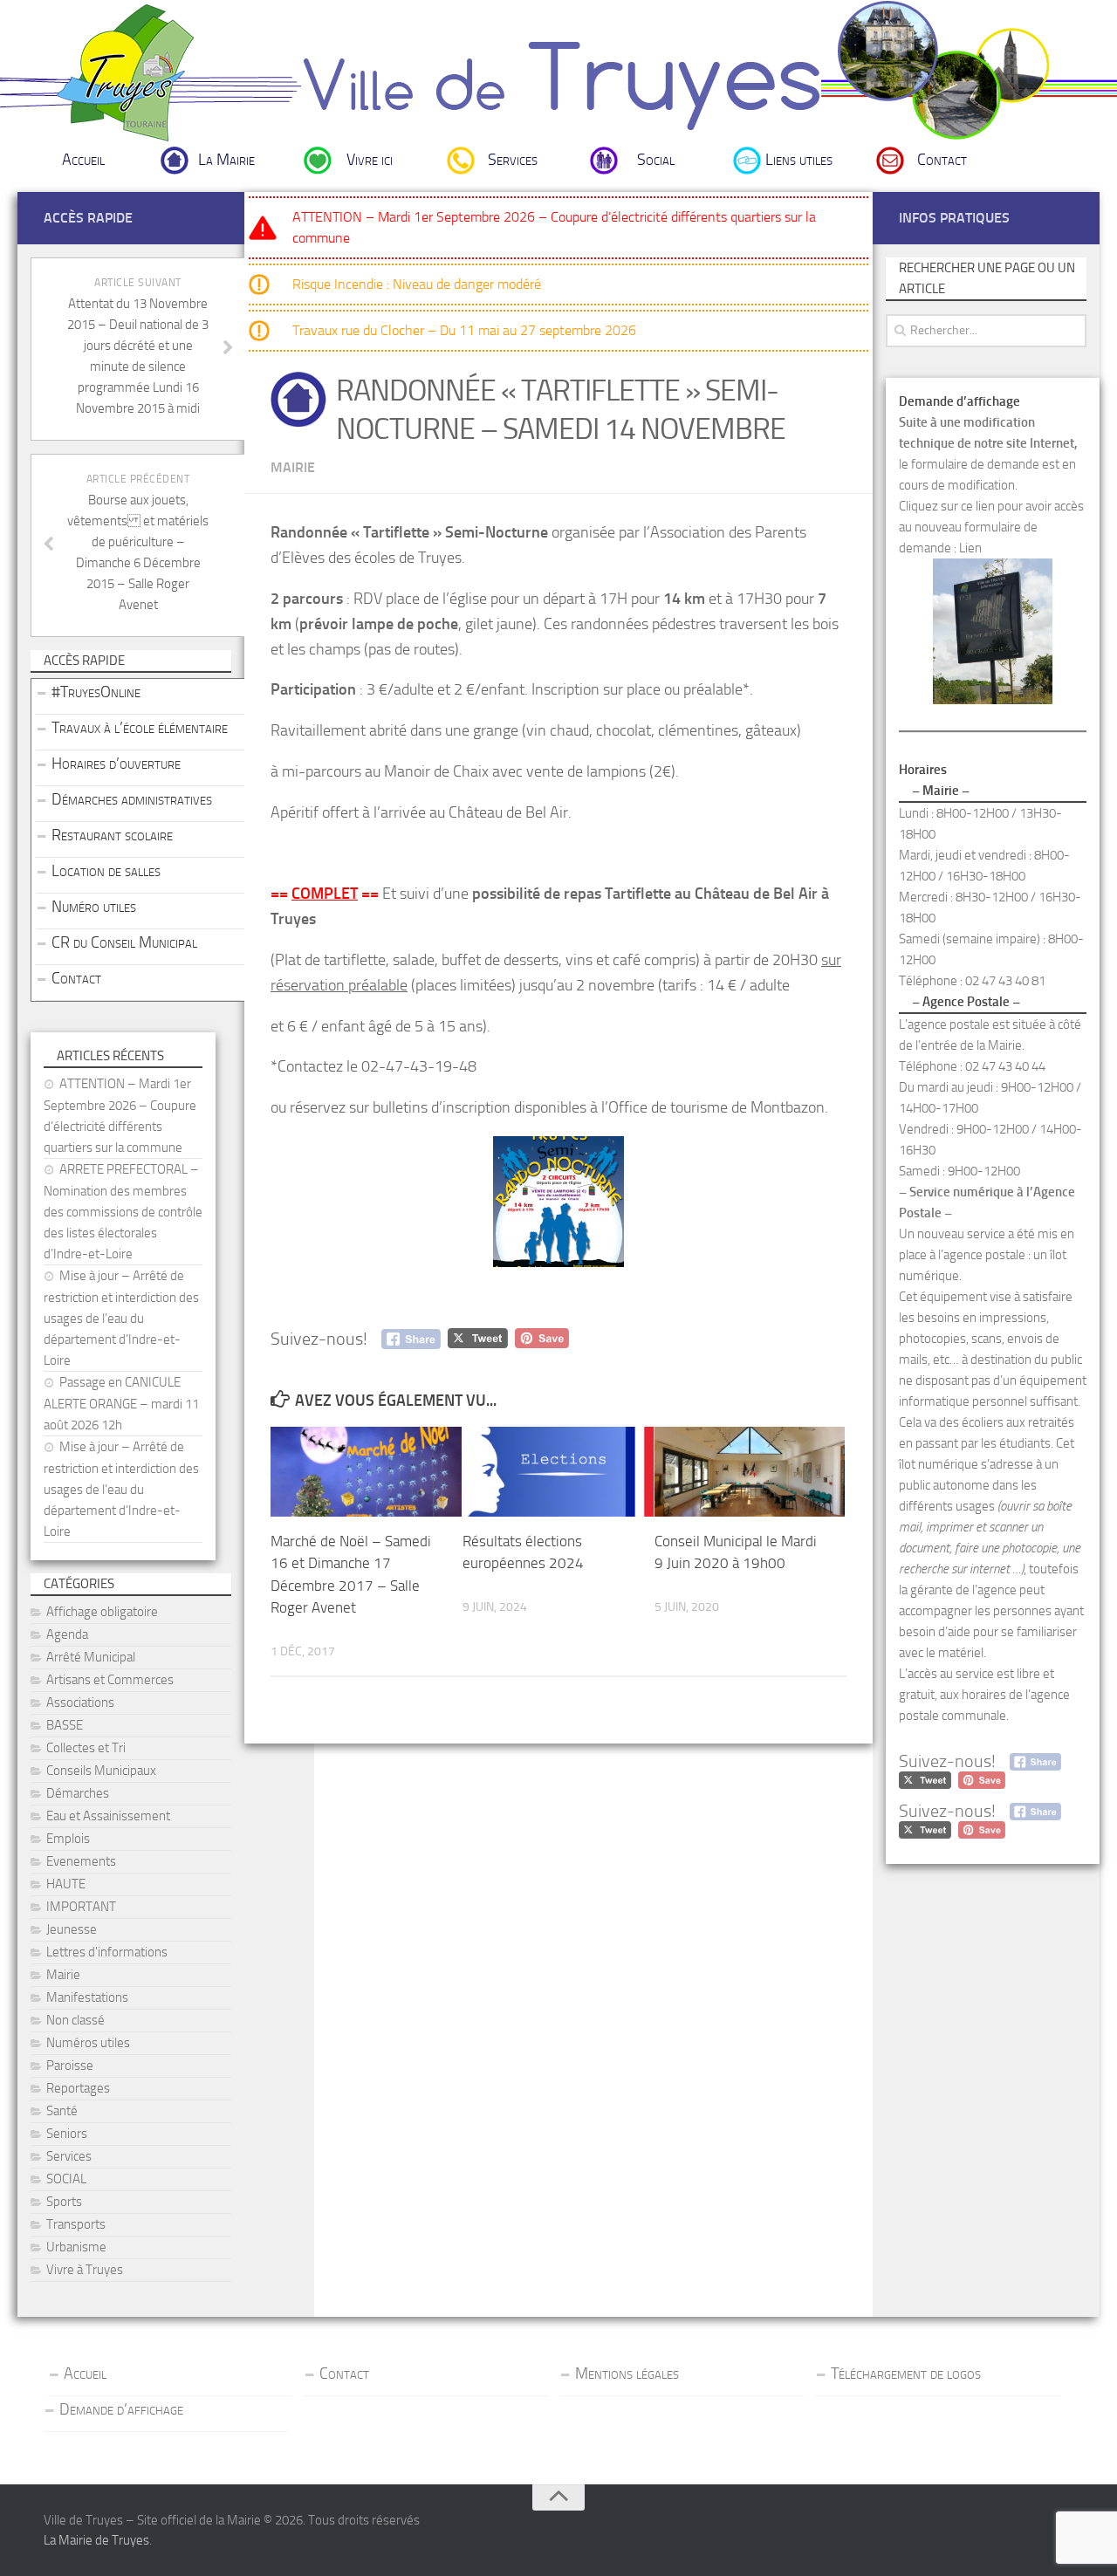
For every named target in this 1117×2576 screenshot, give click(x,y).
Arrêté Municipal (91, 1657)
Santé (62, 2111)
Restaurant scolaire (112, 835)
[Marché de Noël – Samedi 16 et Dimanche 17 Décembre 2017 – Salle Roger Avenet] (366, 1472)
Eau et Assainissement (108, 1816)
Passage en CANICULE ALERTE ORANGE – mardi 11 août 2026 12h (121, 1404)
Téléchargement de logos (906, 2374)
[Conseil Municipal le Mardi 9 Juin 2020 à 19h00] (750, 1472)
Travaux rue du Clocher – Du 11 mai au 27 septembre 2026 (464, 330)
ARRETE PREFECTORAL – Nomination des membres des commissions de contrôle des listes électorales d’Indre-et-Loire (123, 1212)
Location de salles (106, 871)
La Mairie (226, 160)
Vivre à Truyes (85, 2270)
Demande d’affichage (121, 2409)
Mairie (293, 467)
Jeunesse (72, 1929)
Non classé (75, 2020)
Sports (64, 2202)
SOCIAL (66, 2179)
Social (656, 160)
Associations (80, 1702)
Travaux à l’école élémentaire (140, 728)
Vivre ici (370, 160)
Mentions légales (627, 2374)
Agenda (67, 1634)
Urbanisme (76, 2247)
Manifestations (87, 1997)
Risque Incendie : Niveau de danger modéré (417, 284)
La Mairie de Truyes (96, 2540)
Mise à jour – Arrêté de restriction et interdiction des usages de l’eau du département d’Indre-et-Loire (121, 1318)
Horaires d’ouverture (116, 764)
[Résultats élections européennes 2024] (558, 1472)
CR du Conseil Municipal (124, 942)
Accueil (83, 160)
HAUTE (66, 1884)
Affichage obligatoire (102, 1612)
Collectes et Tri (86, 1748)
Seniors (67, 2134)
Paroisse (70, 2066)
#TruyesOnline (96, 692)
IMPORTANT (81, 1907)
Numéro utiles (94, 907)
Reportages (78, 2088)
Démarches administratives (132, 799)
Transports (76, 2224)
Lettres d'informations (107, 1952)
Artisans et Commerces (110, 1680)
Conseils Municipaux (101, 1771)
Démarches (78, 1793)
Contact (942, 160)
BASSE (65, 1725)
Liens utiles (799, 160)
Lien (970, 548)
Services (513, 160)
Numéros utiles (88, 2043)
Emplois (68, 1839)
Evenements (81, 1861)
